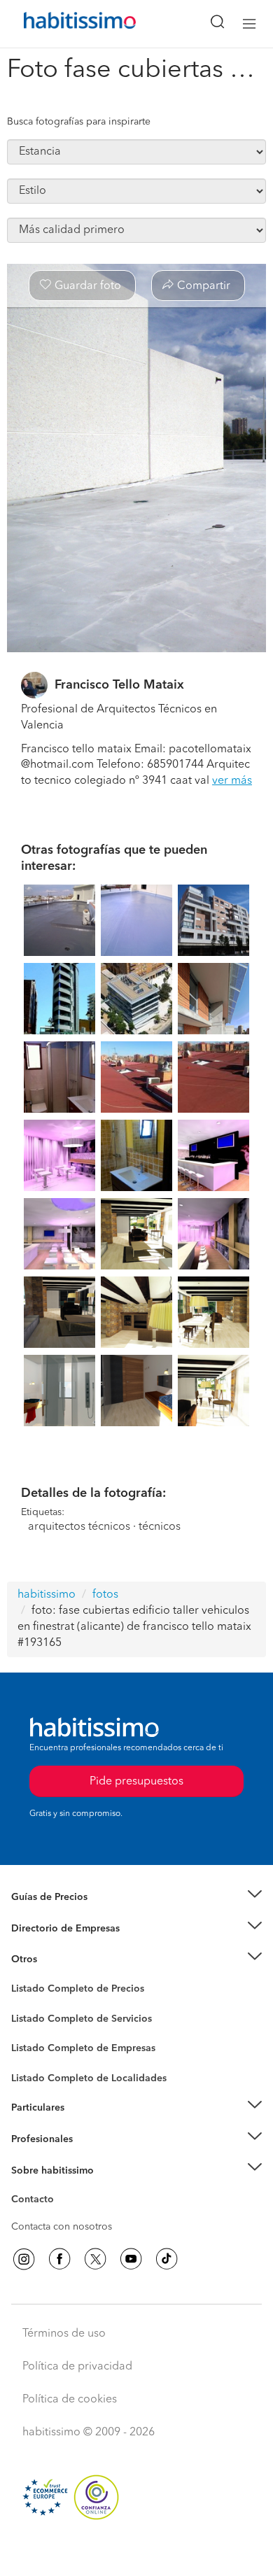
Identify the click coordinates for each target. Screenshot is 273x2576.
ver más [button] (232, 781)
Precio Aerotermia (52, 1929)
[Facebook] (59, 2259)
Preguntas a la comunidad (69, 1991)
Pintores (29, 2029)
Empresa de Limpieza (59, 1959)
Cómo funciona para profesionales (89, 2156)
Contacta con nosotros (62, 2227)
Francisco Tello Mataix (119, 685)
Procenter (33, 2019)
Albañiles (32, 2057)
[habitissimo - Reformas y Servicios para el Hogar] (64, 24)
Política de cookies (70, 2400)
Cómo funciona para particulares (84, 2125)
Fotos (23, 2005)
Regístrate (33, 2139)
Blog (22, 1977)
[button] (136, 1898)
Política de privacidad (77, 2367)
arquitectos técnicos (79, 1527)
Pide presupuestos (136, 2552)
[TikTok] (167, 2259)
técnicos (160, 1527)
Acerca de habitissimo (61, 2188)
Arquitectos (37, 2071)
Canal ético (36, 2202)
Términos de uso (64, 2334)
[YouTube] (131, 2259)
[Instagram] (24, 2259)
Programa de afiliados (60, 2216)
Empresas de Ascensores (67, 1945)
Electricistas (37, 2043)
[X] (95, 2259)
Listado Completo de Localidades (89, 2078)
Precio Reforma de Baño (65, 1915)
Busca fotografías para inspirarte (79, 122)
